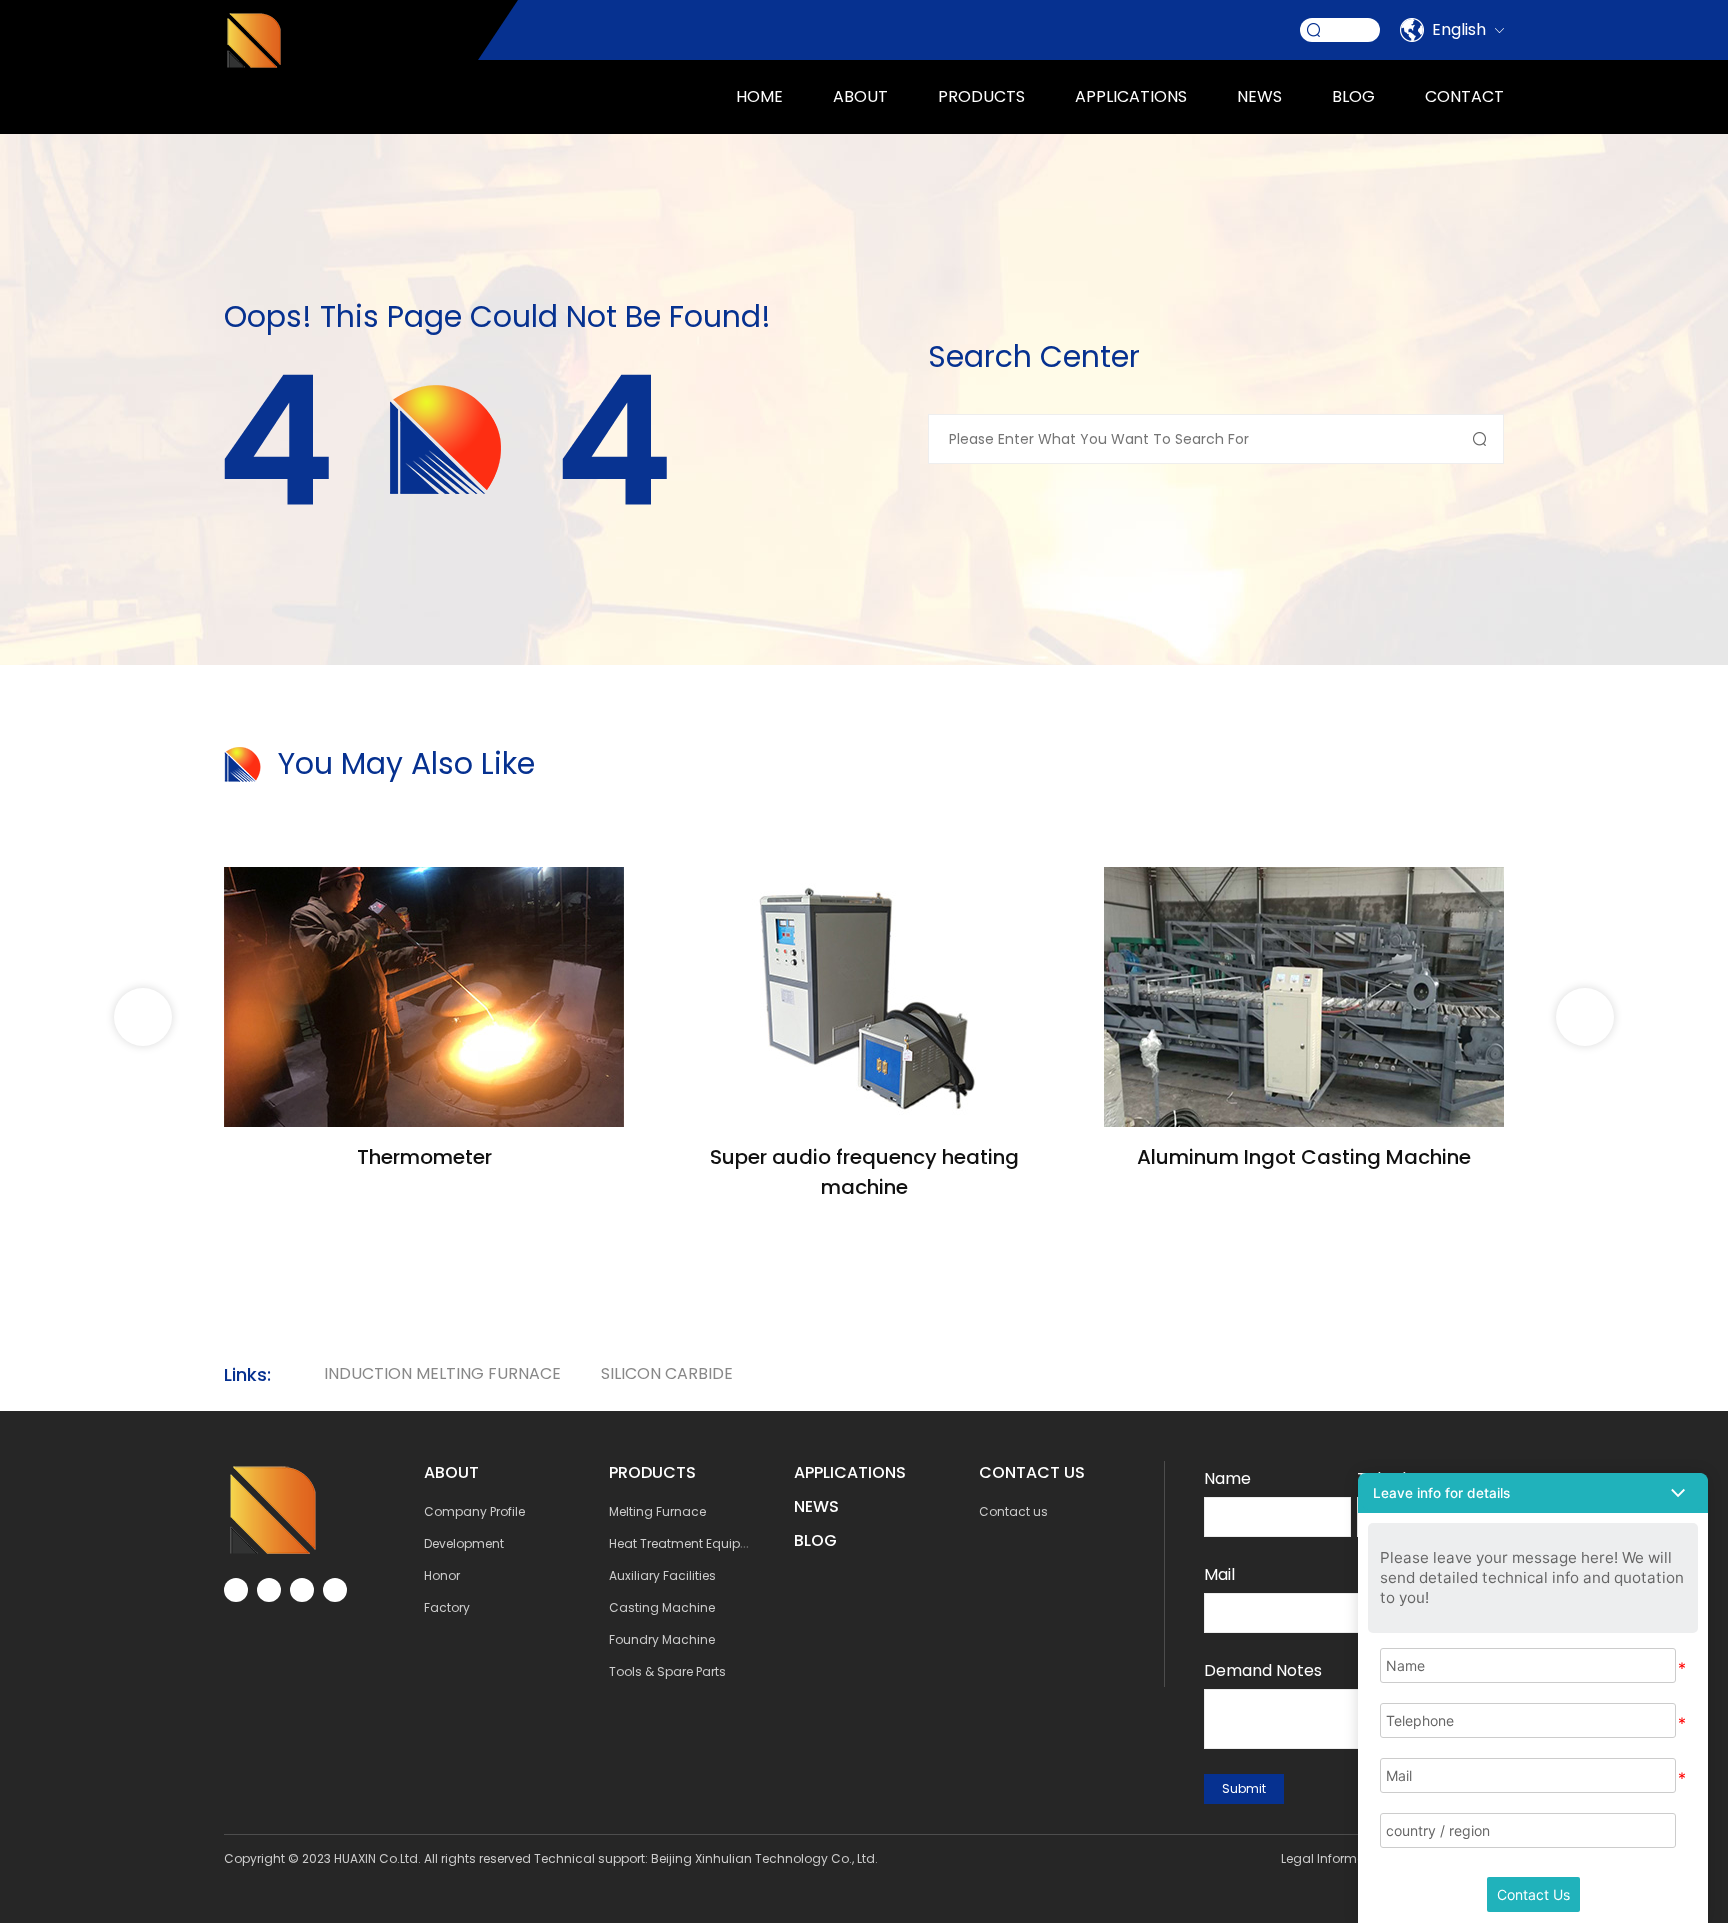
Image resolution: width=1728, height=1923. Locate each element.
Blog (1353, 96)
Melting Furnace (657, 1511)
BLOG (815, 1540)
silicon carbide (667, 1373)
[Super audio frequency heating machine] (864, 878)
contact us (1032, 1472)
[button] (1585, 1017)
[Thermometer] (424, 878)
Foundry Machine (662, 1639)
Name (1227, 1478)
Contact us (1013, 1511)
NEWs (816, 1506)
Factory (447, 1607)
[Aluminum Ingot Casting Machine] (1304, 878)
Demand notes (1263, 1670)
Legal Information (1335, 1858)
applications (1131, 96)
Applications (850, 1472)
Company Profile (474, 1511)
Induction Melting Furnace (442, 1373)
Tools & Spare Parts (667, 1671)
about (860, 96)
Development (464, 1543)
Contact (1464, 96)
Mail (1219, 1574)
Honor (442, 1575)
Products (981, 96)
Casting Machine (662, 1607)
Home (759, 96)
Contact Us (1533, 1894)
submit (1244, 1788)
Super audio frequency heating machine (864, 1172)
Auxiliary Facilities (662, 1575)
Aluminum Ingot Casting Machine (1304, 1157)
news (1259, 96)
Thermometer (424, 1157)
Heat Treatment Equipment (690, 1543)
